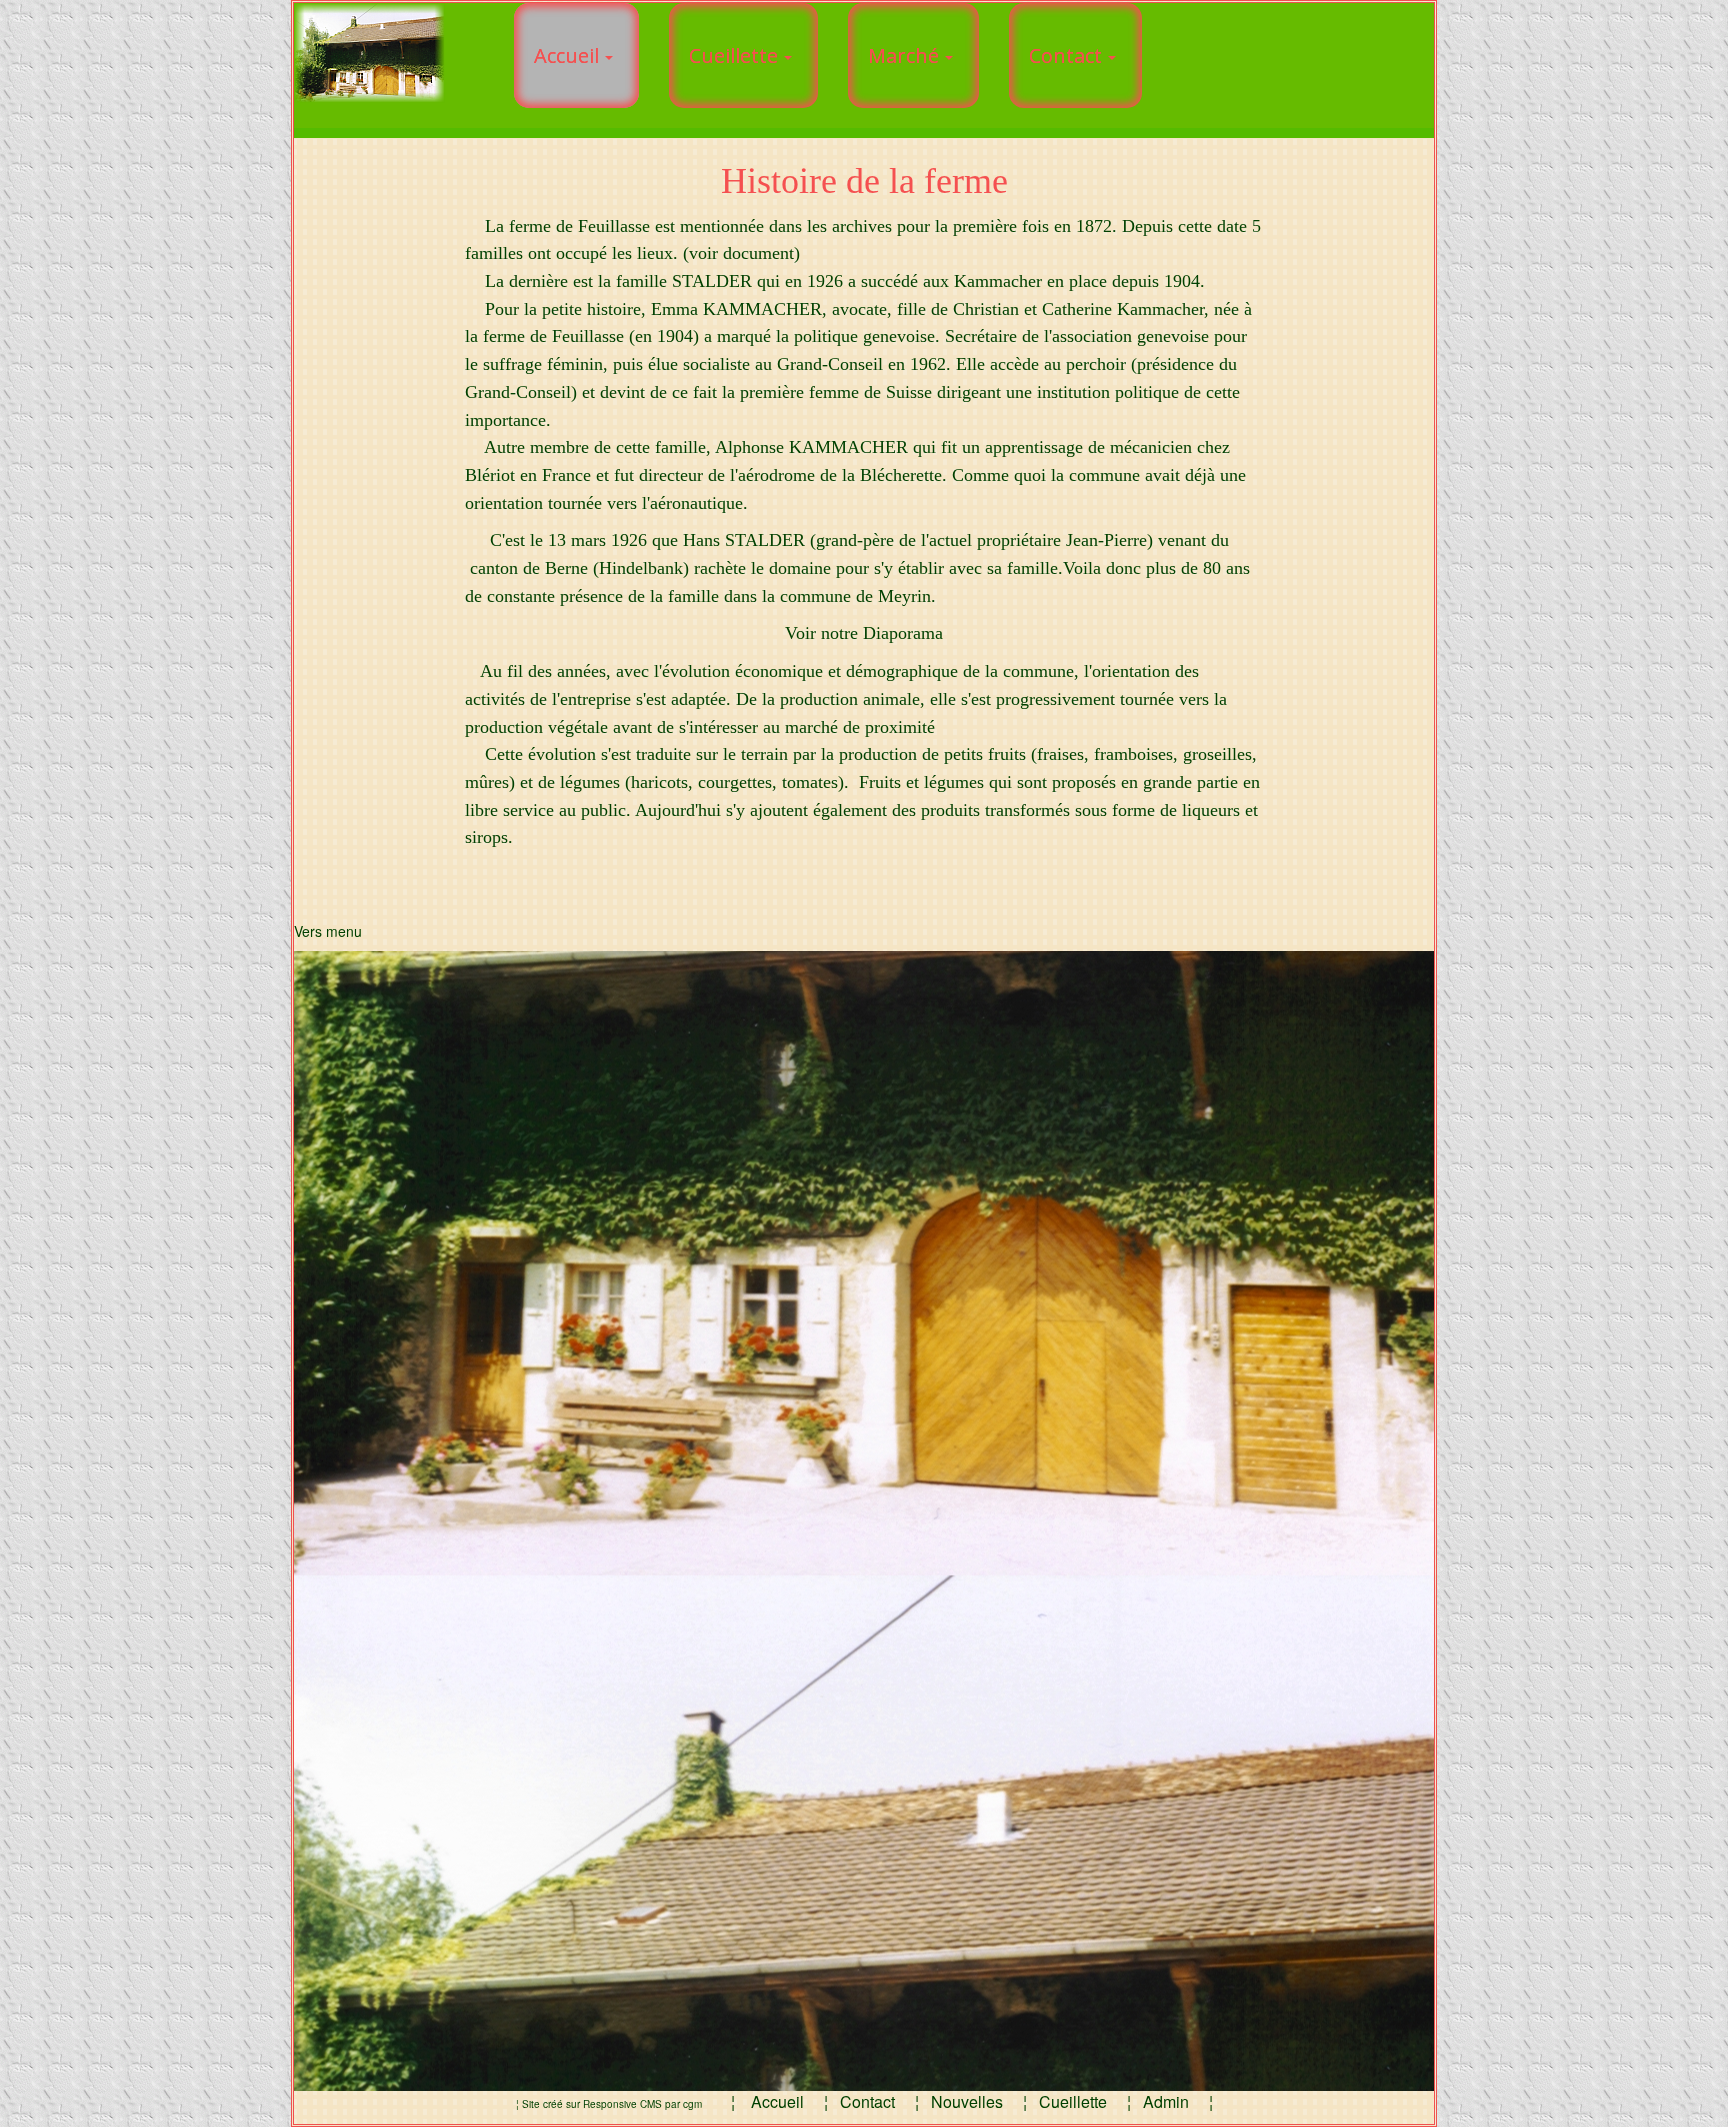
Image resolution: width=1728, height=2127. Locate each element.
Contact (869, 2101)
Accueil (777, 2101)
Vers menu (328, 931)
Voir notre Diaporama (864, 633)
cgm (692, 2104)
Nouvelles (967, 2101)
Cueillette (1073, 2101)
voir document (741, 253)
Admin (1168, 2101)
